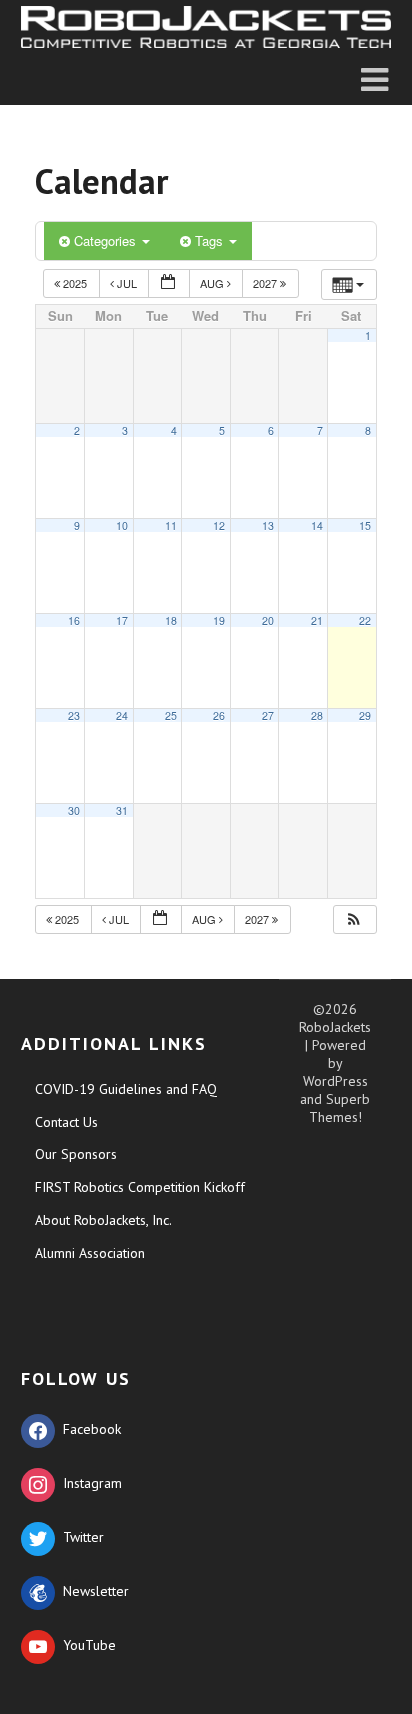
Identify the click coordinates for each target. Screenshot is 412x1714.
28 (317, 715)
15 (365, 525)
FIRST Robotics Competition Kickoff (140, 1187)
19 (219, 620)
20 (268, 620)
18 (171, 620)
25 (171, 715)
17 (122, 620)
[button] (354, 919)
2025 (75, 283)
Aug (213, 283)
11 (171, 525)
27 (268, 715)
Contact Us (66, 1122)
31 (122, 810)
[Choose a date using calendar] (169, 283)
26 (219, 715)
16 (74, 620)
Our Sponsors (76, 1154)
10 (122, 525)
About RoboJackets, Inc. (103, 1220)
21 (317, 620)
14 (317, 525)
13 (268, 525)
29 (365, 715)
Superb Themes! (340, 1108)
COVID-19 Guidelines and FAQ (126, 1089)
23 (74, 715)
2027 (266, 283)
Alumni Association (90, 1253)
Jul (127, 283)
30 (74, 810)
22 (365, 620)
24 (122, 715)
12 (219, 525)
